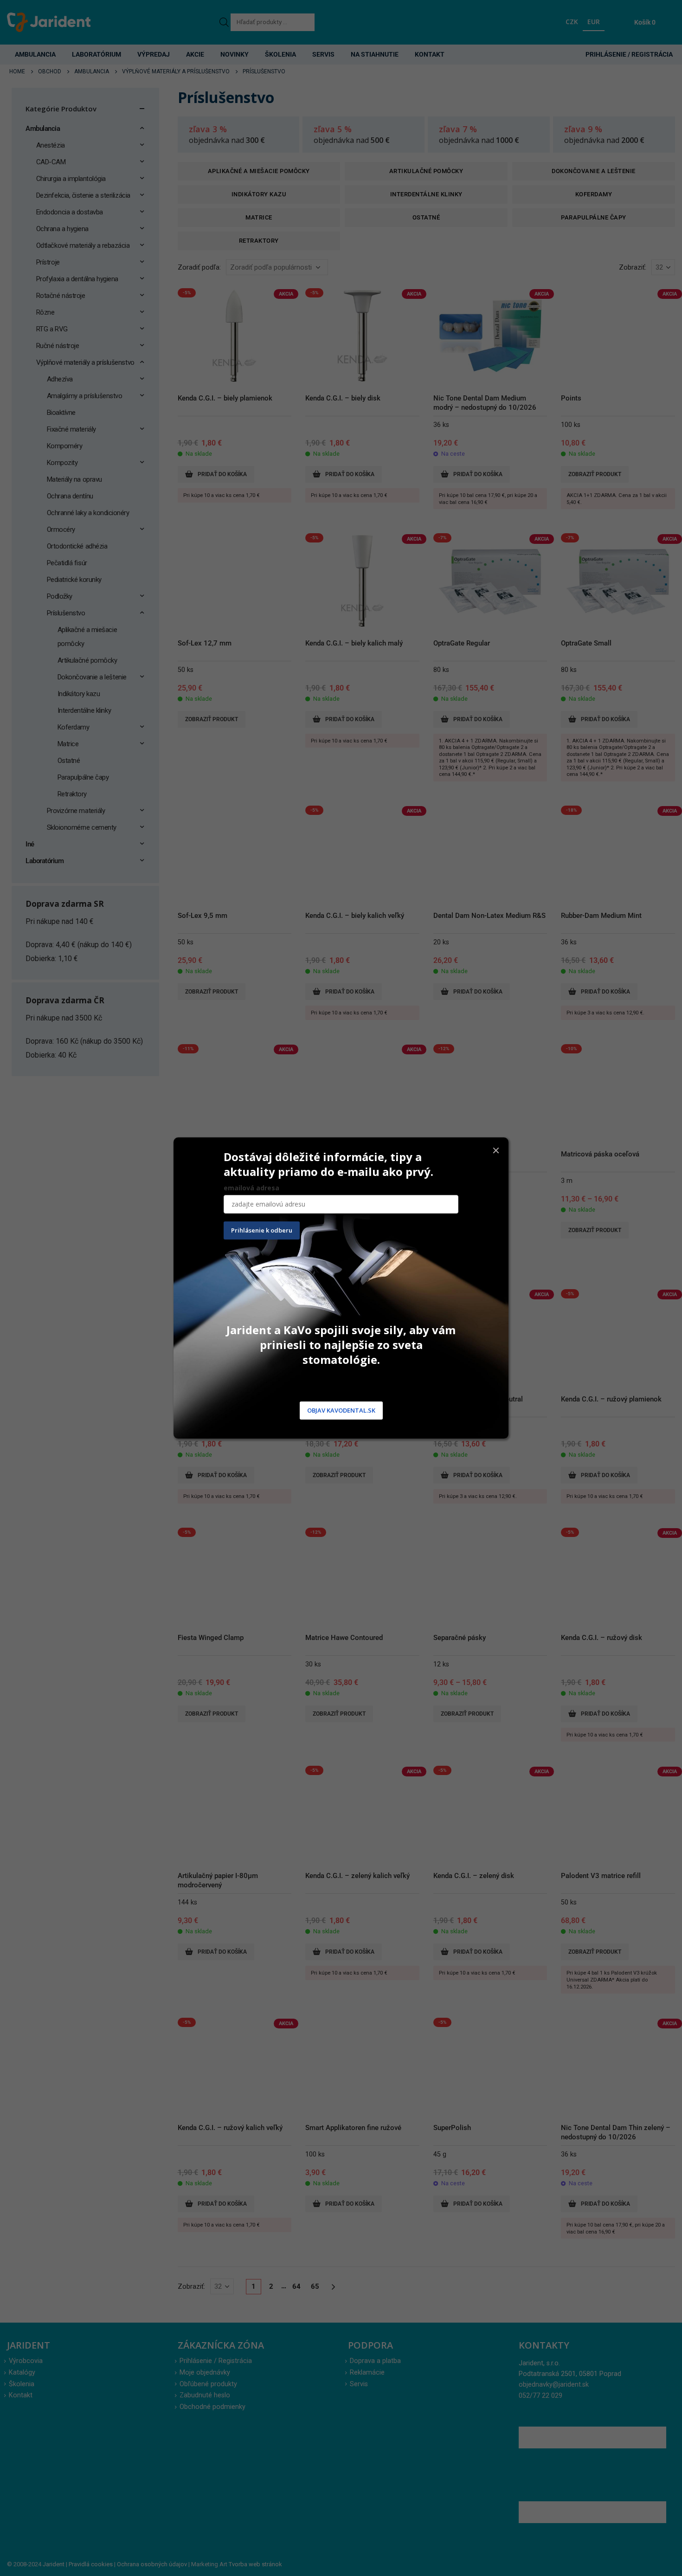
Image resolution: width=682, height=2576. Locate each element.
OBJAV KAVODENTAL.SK (341, 1410)
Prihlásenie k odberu (262, 1230)
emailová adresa (251, 1188)
